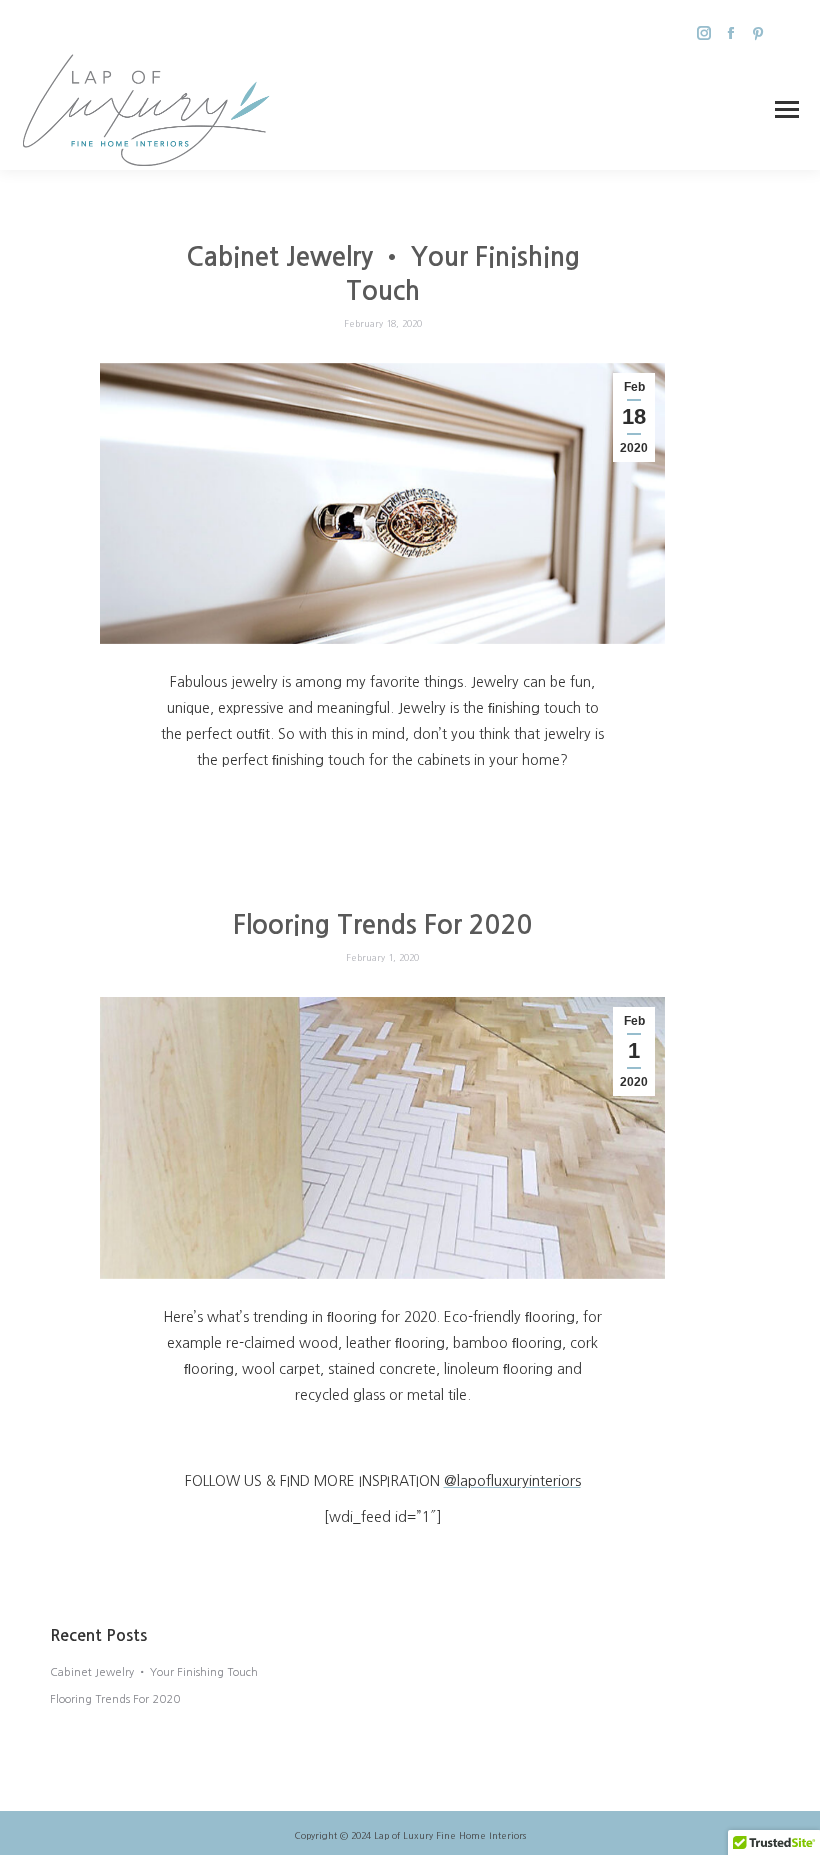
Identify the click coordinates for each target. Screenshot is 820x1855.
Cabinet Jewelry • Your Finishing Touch (154, 1672)
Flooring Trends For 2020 (383, 925)
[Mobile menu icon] (787, 109)
